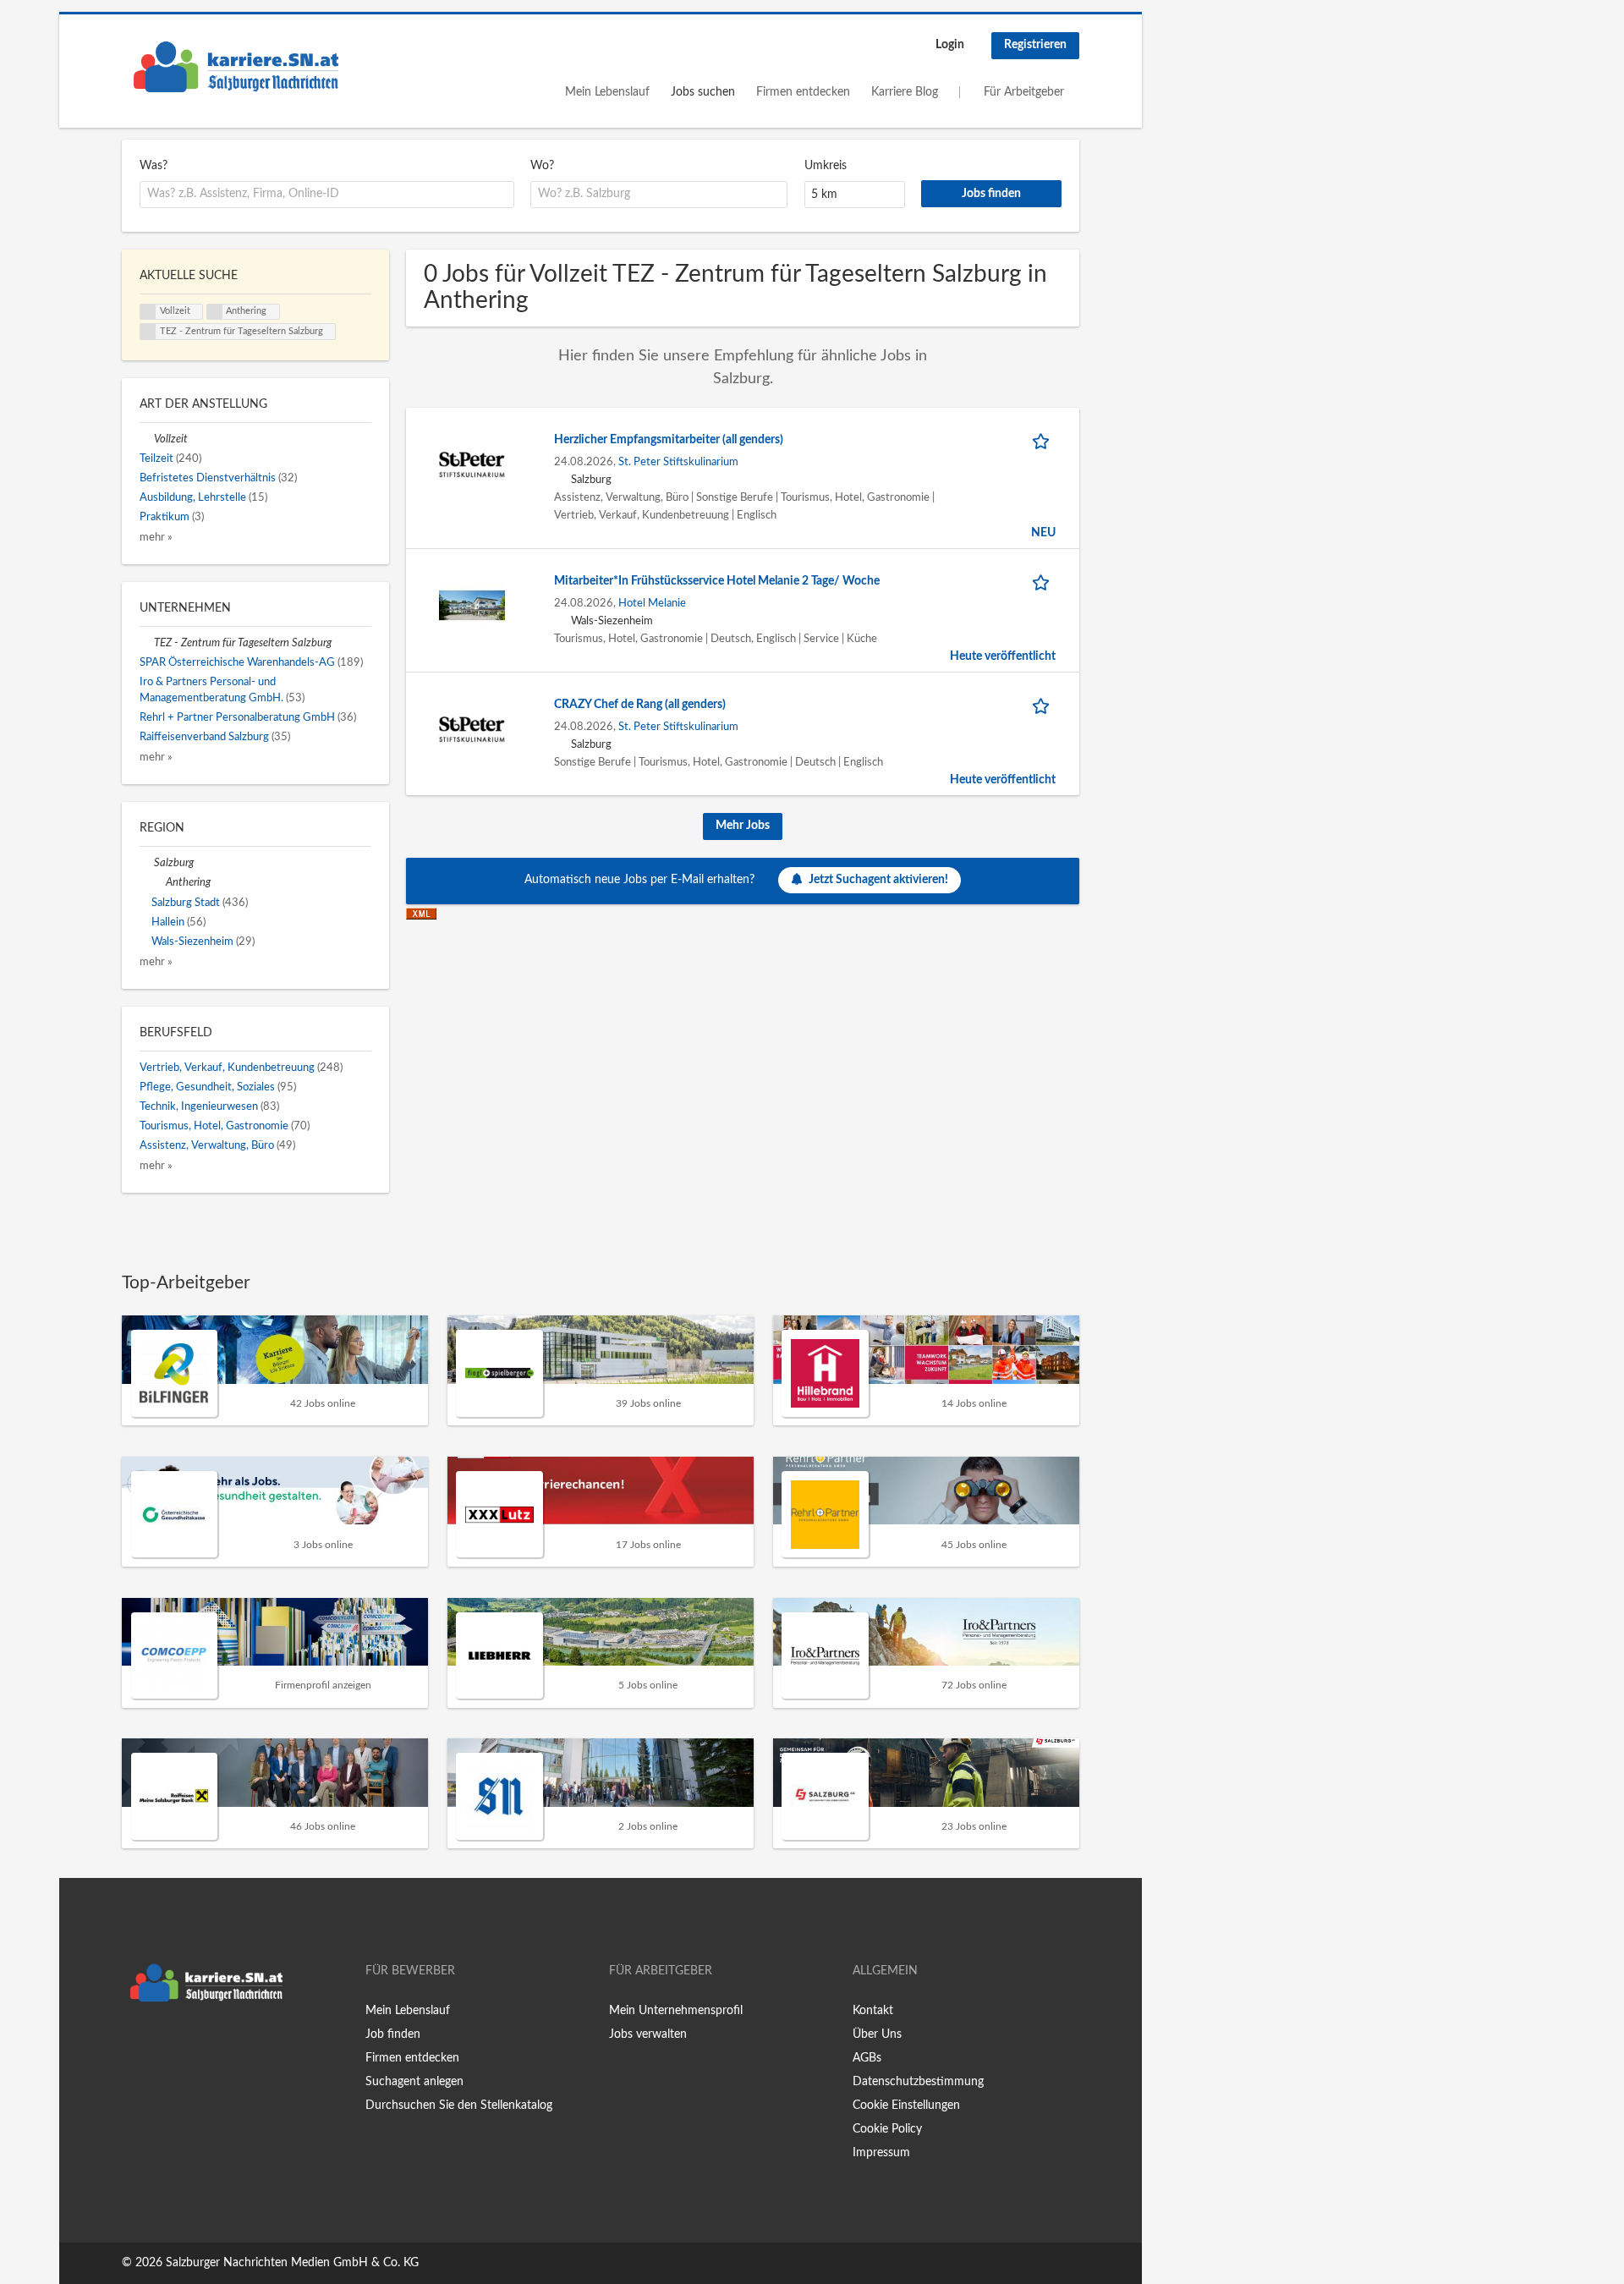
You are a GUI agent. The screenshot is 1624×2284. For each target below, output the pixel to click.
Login (950, 45)
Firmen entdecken (803, 92)
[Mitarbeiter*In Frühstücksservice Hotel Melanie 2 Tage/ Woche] (472, 606)
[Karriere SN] (236, 67)
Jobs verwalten (648, 2034)
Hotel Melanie (652, 603)
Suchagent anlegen (414, 2082)
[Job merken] (1044, 440)
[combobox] (327, 195)
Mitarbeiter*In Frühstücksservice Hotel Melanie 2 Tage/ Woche (717, 581)
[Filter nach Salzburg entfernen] (147, 863)
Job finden (393, 2034)
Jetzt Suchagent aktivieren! (878, 880)
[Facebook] (134, 2045)
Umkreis (826, 166)
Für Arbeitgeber (1024, 92)
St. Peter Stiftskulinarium (678, 462)
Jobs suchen (703, 92)
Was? (154, 166)
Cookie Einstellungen (906, 2106)
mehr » (156, 537)
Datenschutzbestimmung (918, 2082)
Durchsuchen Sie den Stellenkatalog (459, 2106)
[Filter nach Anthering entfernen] (159, 882)
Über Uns (877, 2034)
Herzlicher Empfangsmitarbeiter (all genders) (669, 440)
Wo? (542, 166)
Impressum (881, 2153)
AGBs (867, 2058)
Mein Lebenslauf (607, 92)
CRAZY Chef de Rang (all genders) (640, 705)
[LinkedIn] (187, 2045)
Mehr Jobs (743, 826)
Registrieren (1035, 45)
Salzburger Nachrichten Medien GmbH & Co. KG (292, 2263)
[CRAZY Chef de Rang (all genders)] (472, 729)
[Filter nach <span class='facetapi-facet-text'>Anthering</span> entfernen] (215, 312)
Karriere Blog (905, 92)
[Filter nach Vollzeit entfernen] (147, 439)
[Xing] (162, 2045)
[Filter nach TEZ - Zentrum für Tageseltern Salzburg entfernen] (147, 643)
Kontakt (873, 2011)
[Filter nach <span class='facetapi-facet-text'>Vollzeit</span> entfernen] (148, 312)
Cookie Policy (887, 2129)
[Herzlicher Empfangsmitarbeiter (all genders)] (472, 464)
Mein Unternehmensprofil (676, 2011)
